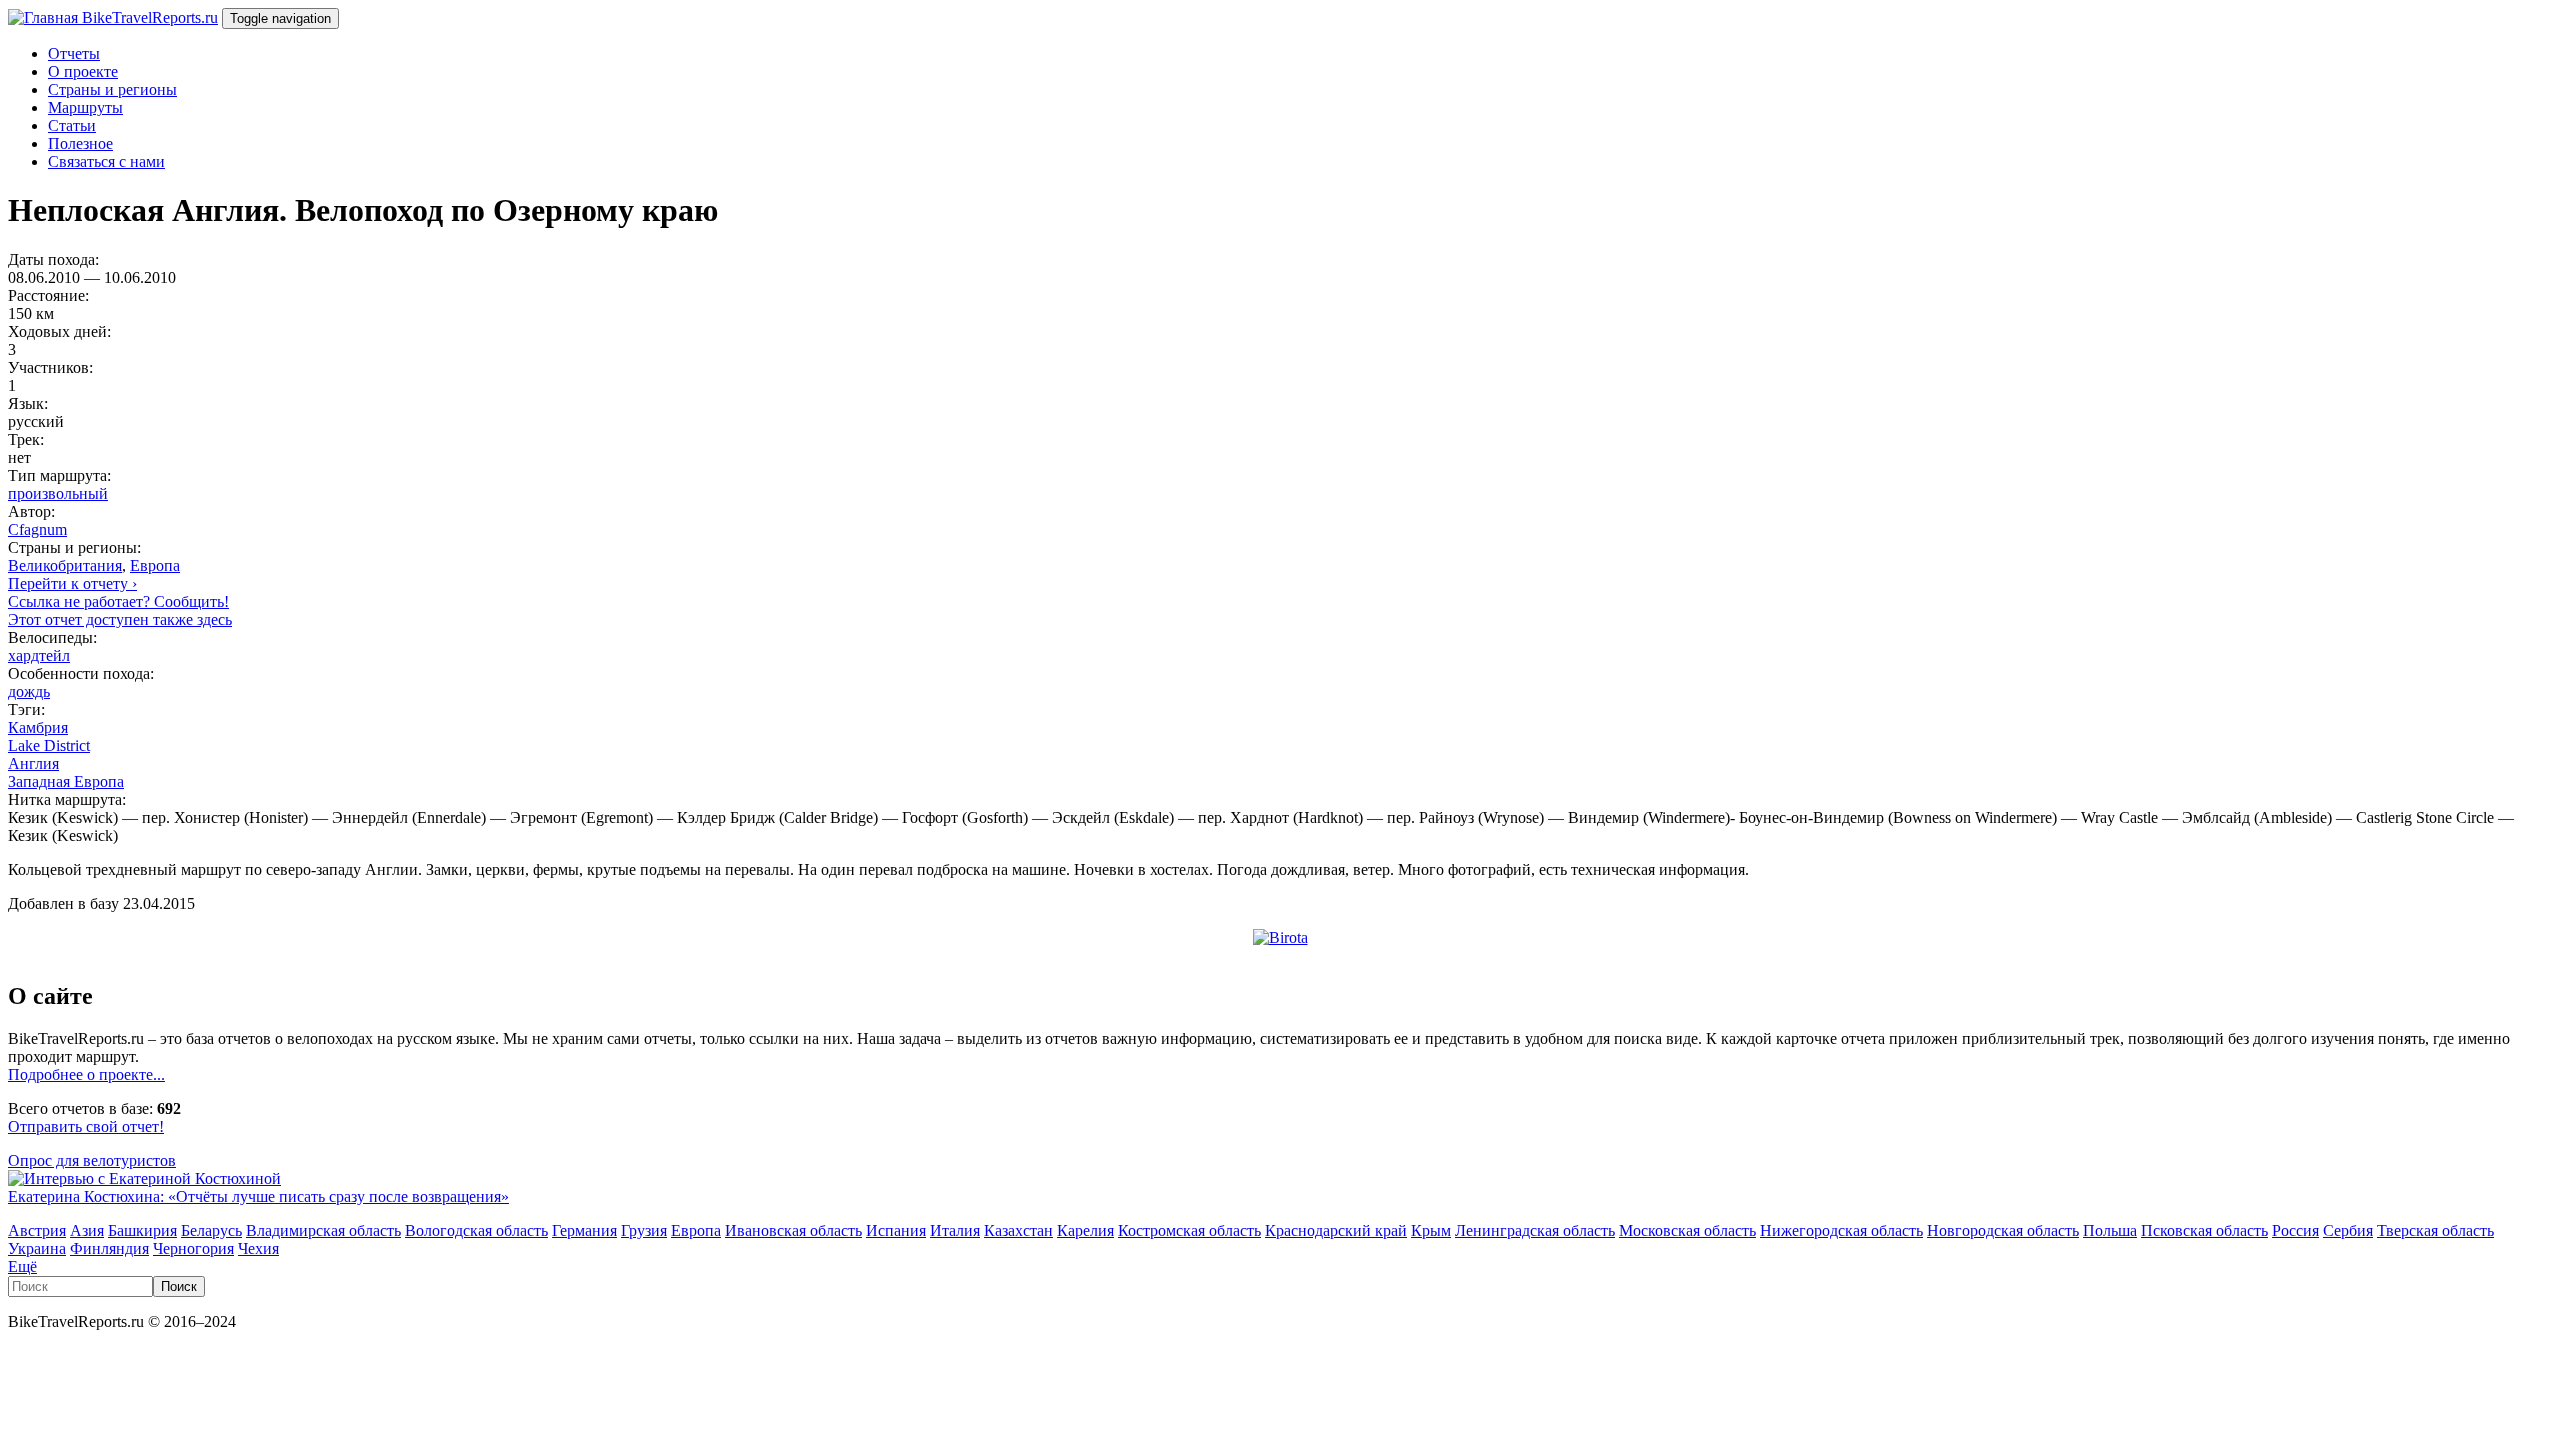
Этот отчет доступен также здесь (120, 619)
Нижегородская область (1841, 1230)
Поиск (179, 1286)
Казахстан (1018, 1230)
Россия (2295, 1230)
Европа (155, 565)
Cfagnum (37, 529)
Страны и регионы (112, 89)
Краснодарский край (1336, 1230)
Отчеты (74, 53)
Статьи (72, 125)
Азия (87, 1230)
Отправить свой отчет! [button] (86, 1126)
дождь (29, 691)
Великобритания (65, 565)
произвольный (58, 493)
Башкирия (142, 1230)
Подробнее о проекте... (86, 1074)
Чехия (258, 1248)
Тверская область (2435, 1230)
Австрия (37, 1230)
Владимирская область (323, 1230)
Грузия (644, 1230)
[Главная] (45, 17)
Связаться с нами (106, 161)
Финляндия (109, 1248)
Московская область (1687, 1230)
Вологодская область (476, 1230)
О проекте (83, 71)
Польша (2110, 1230)
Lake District (49, 745)
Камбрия (38, 727)
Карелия (1085, 1230)
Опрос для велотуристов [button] (92, 1160)
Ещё (22, 1266)
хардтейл (39, 655)
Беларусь (211, 1230)
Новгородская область (2003, 1230)
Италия (955, 1230)
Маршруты (85, 107)
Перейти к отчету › (72, 583)
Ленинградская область (1535, 1230)
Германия (584, 1230)
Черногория (193, 1248)
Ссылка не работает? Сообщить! (118, 601)
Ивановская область (793, 1230)
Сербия (2348, 1230)
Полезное (80, 143)
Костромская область (1189, 1230)
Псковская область (2204, 1230)
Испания (896, 1230)
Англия (33, 763)
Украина (37, 1248)
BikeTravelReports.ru (150, 17)
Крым (1431, 1230)
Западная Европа (66, 781)
